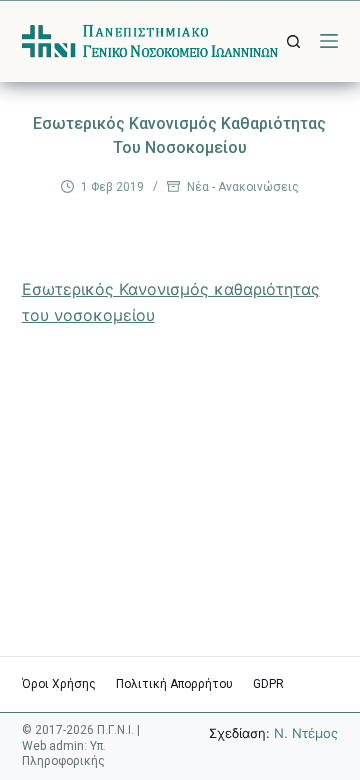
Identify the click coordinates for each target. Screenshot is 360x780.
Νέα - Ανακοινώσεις (243, 187)
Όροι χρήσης (59, 684)
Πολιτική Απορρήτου (174, 684)
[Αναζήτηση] (293, 41)
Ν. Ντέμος (306, 733)
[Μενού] (329, 41)
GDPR (268, 684)
